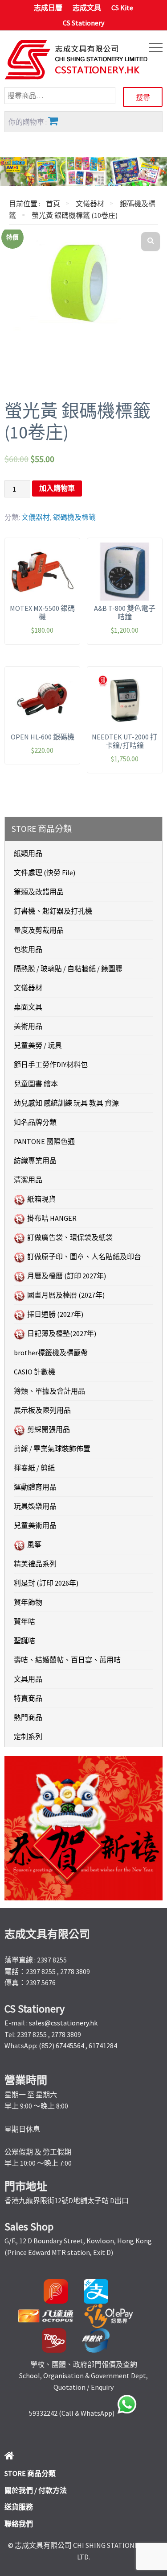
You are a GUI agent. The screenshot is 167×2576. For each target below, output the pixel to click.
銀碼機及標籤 (74, 517)
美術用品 (28, 1026)
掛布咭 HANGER (52, 1218)
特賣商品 (28, 1698)
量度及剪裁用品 (39, 930)
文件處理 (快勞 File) (45, 873)
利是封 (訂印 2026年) (46, 1583)
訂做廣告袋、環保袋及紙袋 (70, 1237)
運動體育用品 (35, 1487)
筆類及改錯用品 (39, 892)
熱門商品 (28, 1717)
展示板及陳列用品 (42, 1410)
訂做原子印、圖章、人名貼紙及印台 (84, 1257)
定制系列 (28, 1737)
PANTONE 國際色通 (44, 1141)
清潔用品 (28, 1180)
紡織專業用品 (35, 1161)
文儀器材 (90, 204)
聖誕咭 (24, 1641)
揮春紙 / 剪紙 (34, 1468)
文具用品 (28, 1679)
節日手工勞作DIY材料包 (51, 1065)
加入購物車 (57, 488)
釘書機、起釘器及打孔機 (53, 911)
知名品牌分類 (35, 1122)
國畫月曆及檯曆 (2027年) (66, 1295)
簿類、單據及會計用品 (49, 1391)
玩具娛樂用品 (35, 1506)
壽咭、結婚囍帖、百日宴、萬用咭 (67, 1660)
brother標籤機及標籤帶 (51, 1353)
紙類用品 (28, 853)
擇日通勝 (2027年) (55, 1314)
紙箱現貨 (41, 1199)
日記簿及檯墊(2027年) (62, 1333)
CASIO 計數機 (35, 1372)
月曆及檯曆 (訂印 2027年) (67, 1276)
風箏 (34, 1545)
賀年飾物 (28, 1602)
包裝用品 (28, 949)
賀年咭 (24, 1621)
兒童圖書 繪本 (36, 1084)
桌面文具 (28, 1007)
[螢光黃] (83, 282)
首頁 (53, 204)
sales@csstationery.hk (63, 2023)
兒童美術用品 (35, 1525)
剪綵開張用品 (49, 1429)
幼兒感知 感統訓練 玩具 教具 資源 (66, 1103)
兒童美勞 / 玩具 (38, 1045)
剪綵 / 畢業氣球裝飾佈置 (52, 1449)
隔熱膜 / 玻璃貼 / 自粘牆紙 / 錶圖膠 (68, 969)
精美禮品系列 (35, 1564)
